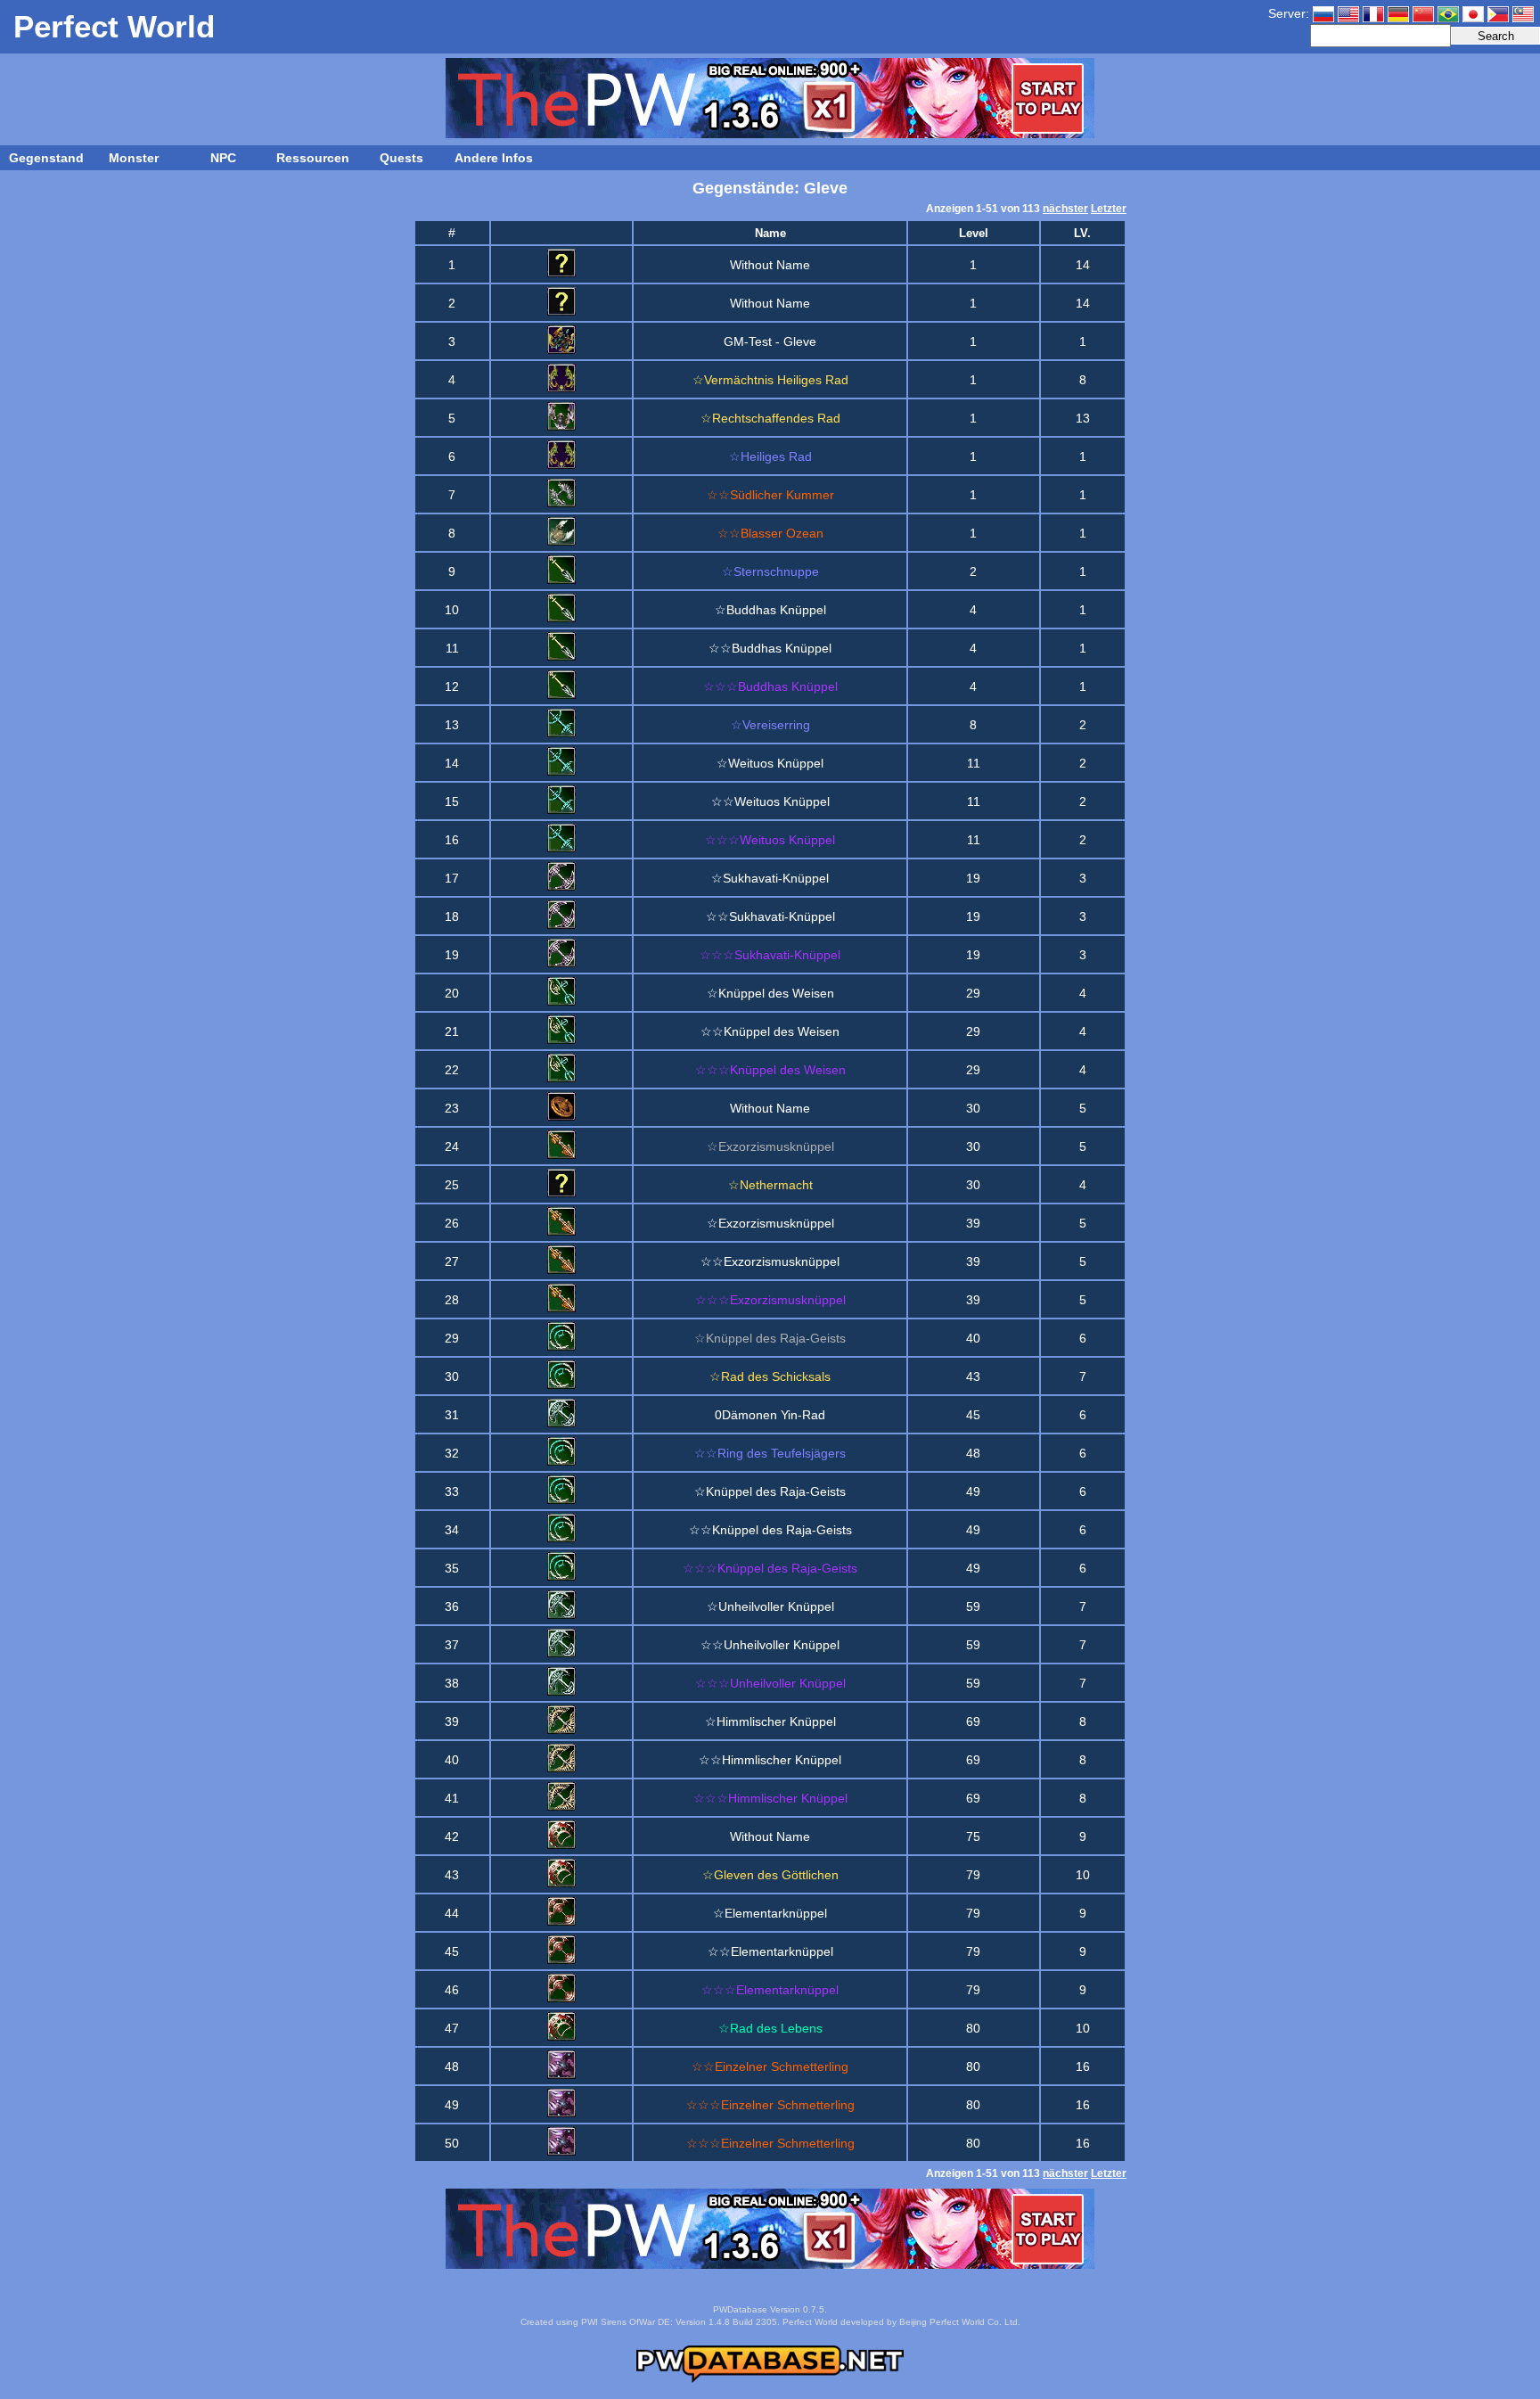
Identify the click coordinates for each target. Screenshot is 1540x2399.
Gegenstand (46, 158)
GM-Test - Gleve (770, 341)
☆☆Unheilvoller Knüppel (770, 1645)
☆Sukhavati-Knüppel (770, 878)
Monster (134, 158)
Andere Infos (494, 158)
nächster (1065, 209)
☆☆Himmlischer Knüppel (770, 1760)
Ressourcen (313, 158)
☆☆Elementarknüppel (770, 1951)
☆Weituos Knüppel (770, 763)
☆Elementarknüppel (770, 1913)
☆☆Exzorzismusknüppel (770, 1261)
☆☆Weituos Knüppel (770, 801)
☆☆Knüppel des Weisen (770, 1031)
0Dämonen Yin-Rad (770, 1415)
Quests (401, 158)
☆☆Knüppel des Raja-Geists (770, 1530)
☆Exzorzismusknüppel (770, 1223)
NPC (223, 158)
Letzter (1109, 209)
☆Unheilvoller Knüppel (770, 1606)
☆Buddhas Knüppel (770, 610)
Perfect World (114, 26)
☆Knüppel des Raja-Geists (770, 1491)
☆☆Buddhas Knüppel (770, 648)
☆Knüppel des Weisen (770, 993)
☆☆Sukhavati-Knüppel (770, 916)
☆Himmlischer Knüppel (770, 1721)
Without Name (770, 265)
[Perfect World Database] (770, 2379)
